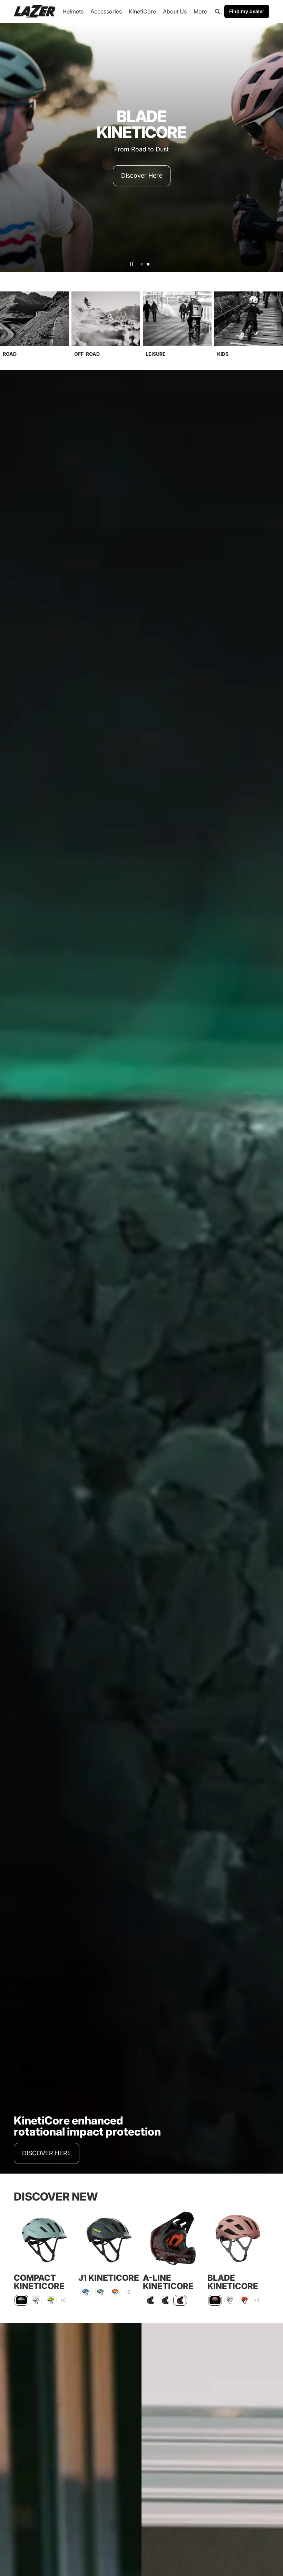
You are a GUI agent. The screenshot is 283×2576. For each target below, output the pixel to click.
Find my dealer (247, 11)
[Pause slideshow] (131, 264)
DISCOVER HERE (47, 2153)
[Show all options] (63, 2300)
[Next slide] (275, 147)
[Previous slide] (8, 147)
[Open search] (217, 11)
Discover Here (142, 181)
